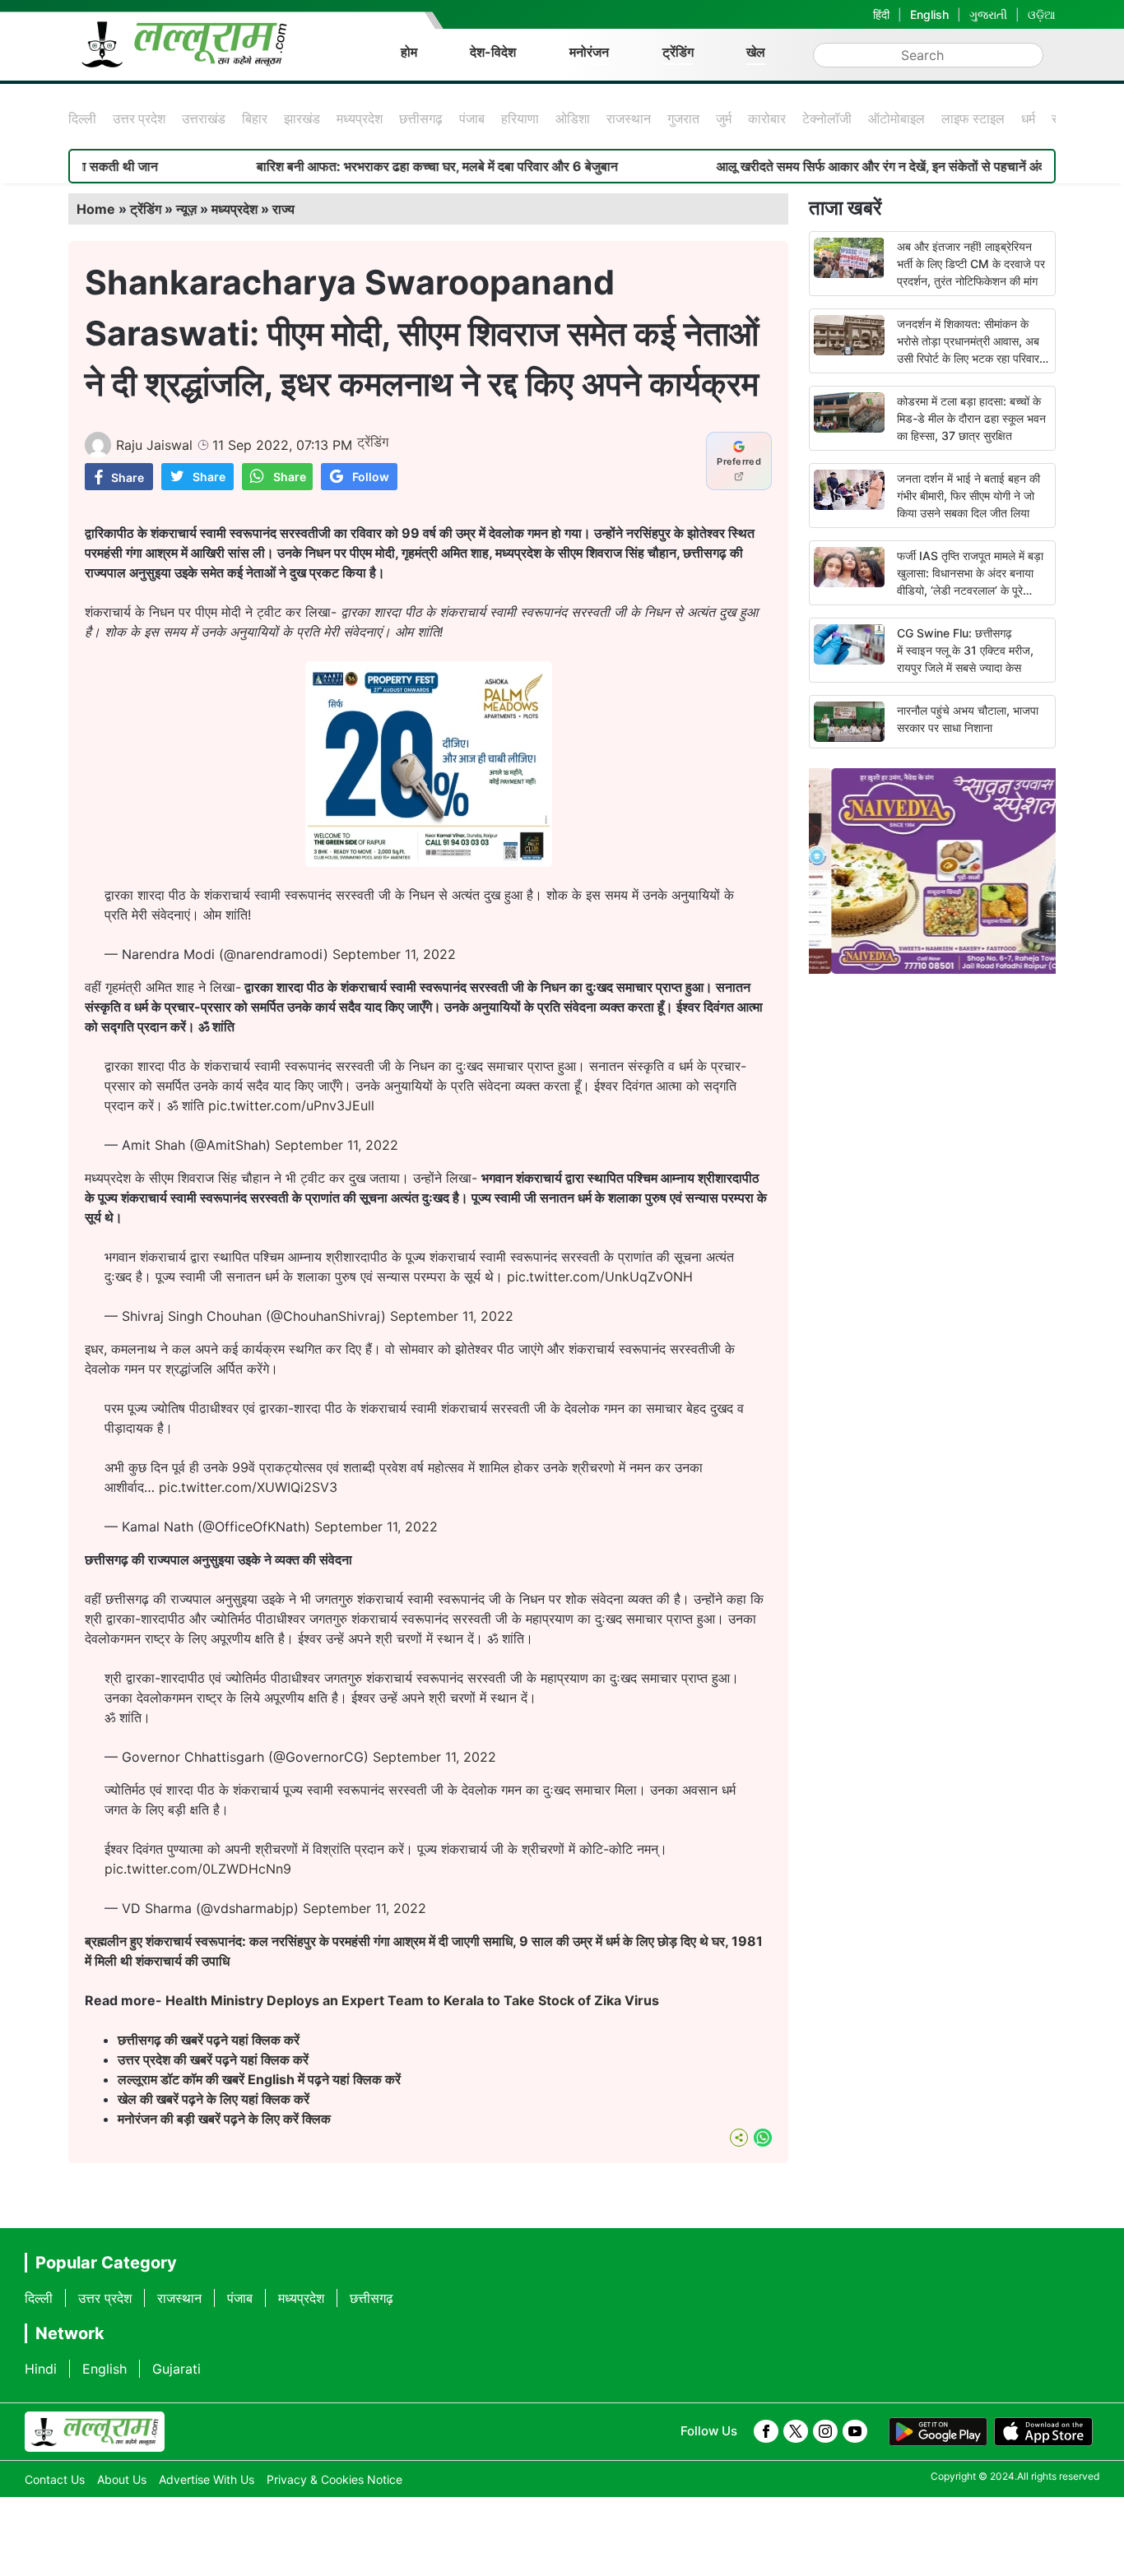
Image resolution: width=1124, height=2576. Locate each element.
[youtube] (855, 2431)
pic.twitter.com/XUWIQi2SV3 (248, 1487)
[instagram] (825, 2431)
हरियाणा (520, 118)
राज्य (283, 209)
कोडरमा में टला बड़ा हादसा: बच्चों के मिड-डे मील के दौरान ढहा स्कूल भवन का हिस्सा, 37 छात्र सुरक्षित (971, 418)
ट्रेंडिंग (678, 52)
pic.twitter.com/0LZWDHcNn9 (198, 1869)
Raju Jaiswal (154, 445)
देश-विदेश (493, 52)
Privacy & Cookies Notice (334, 2479)
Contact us (55, 2479)
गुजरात (683, 118)
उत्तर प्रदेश (139, 118)
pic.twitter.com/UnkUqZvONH (600, 1276)
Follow (371, 477)
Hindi (41, 2369)
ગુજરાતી (988, 14)
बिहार (255, 118)
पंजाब (472, 118)
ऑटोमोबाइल (896, 118)
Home (96, 209)
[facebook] (766, 2431)
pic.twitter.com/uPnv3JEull (291, 1105)
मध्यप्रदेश (360, 118)
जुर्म (724, 118)
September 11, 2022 (394, 954)
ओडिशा (573, 118)
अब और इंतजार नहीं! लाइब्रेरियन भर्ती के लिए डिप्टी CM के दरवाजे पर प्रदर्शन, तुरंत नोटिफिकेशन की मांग (971, 264)
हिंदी (881, 14)
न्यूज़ (186, 209)
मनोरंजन (589, 52)
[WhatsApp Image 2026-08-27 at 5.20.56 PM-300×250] (429, 862)
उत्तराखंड (204, 118)
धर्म (1028, 118)
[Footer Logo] (95, 2432)
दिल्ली (82, 118)
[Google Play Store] (938, 2432)
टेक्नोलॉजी (827, 118)
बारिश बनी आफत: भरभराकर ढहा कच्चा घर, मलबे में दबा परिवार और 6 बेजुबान (367, 166)
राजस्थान (629, 118)
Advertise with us (207, 2479)
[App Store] (1043, 2432)
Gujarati (176, 2369)
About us (122, 2479)
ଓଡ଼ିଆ (1042, 14)
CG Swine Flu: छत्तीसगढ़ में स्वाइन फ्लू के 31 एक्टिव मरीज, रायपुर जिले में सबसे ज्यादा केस (965, 650)
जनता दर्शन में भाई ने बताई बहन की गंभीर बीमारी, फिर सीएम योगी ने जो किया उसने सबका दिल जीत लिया (968, 496)
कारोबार (767, 118)
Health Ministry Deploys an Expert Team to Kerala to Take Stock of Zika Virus (412, 2000)
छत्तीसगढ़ (421, 118)
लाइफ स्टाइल (973, 118)
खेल (756, 52)
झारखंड (302, 118)
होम (409, 52)
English (929, 14)
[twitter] (796, 2431)
